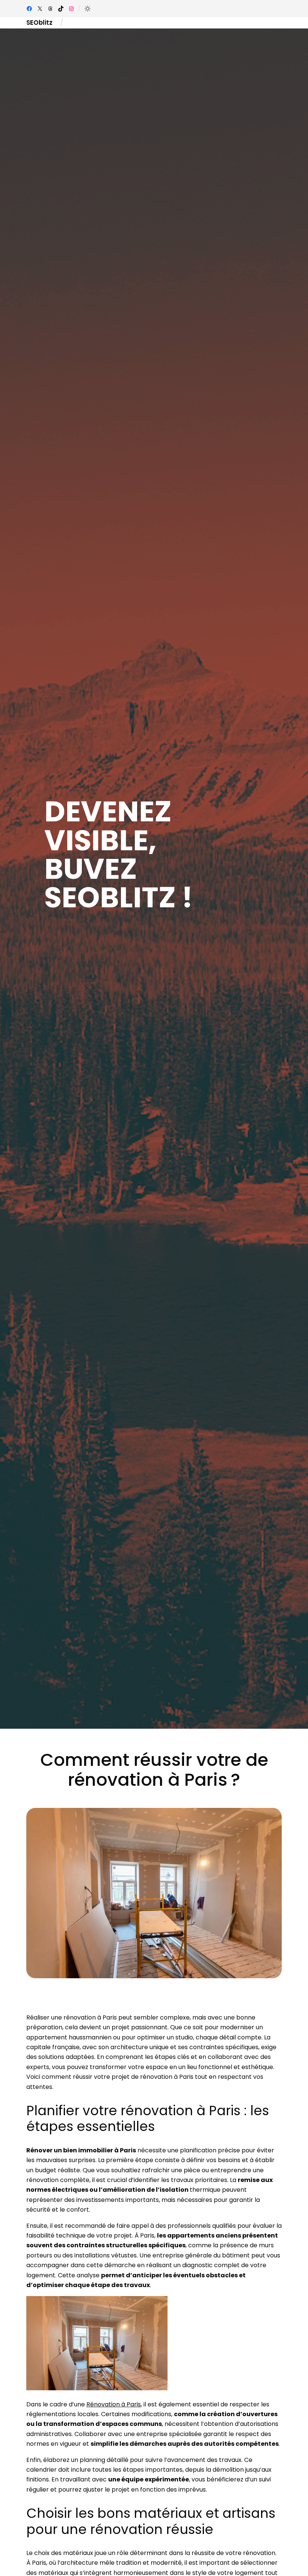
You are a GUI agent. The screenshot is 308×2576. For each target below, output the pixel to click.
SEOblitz (39, 23)
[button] (88, 9)
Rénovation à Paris (114, 2404)
